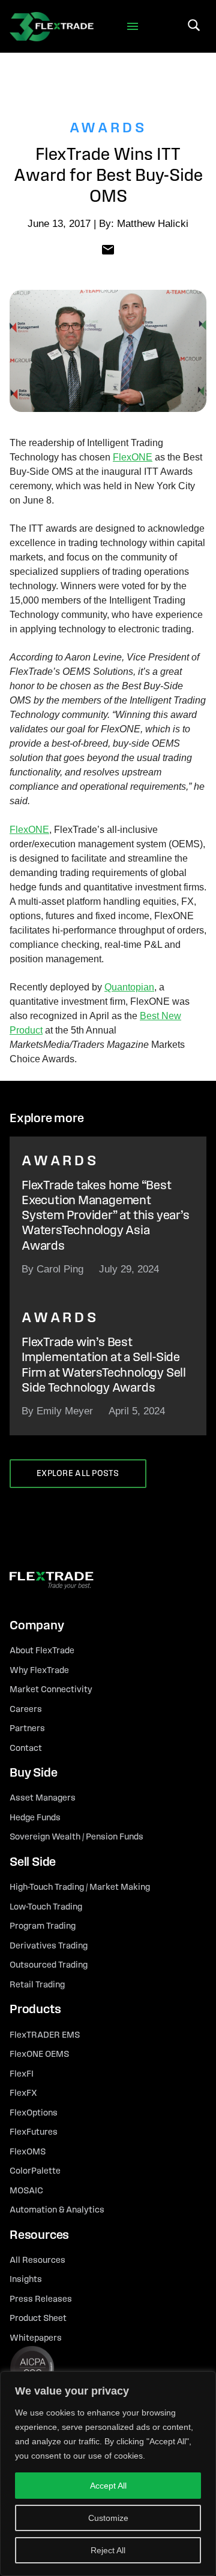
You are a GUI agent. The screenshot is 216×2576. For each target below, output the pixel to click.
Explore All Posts (78, 1474)
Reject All (108, 2550)
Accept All (108, 2486)
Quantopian (129, 987)
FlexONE (133, 457)
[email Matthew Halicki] (108, 249)
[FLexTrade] (52, 26)
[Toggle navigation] (133, 27)
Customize (108, 2518)
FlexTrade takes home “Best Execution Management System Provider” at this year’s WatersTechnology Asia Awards (106, 1216)
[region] (108, 2474)
